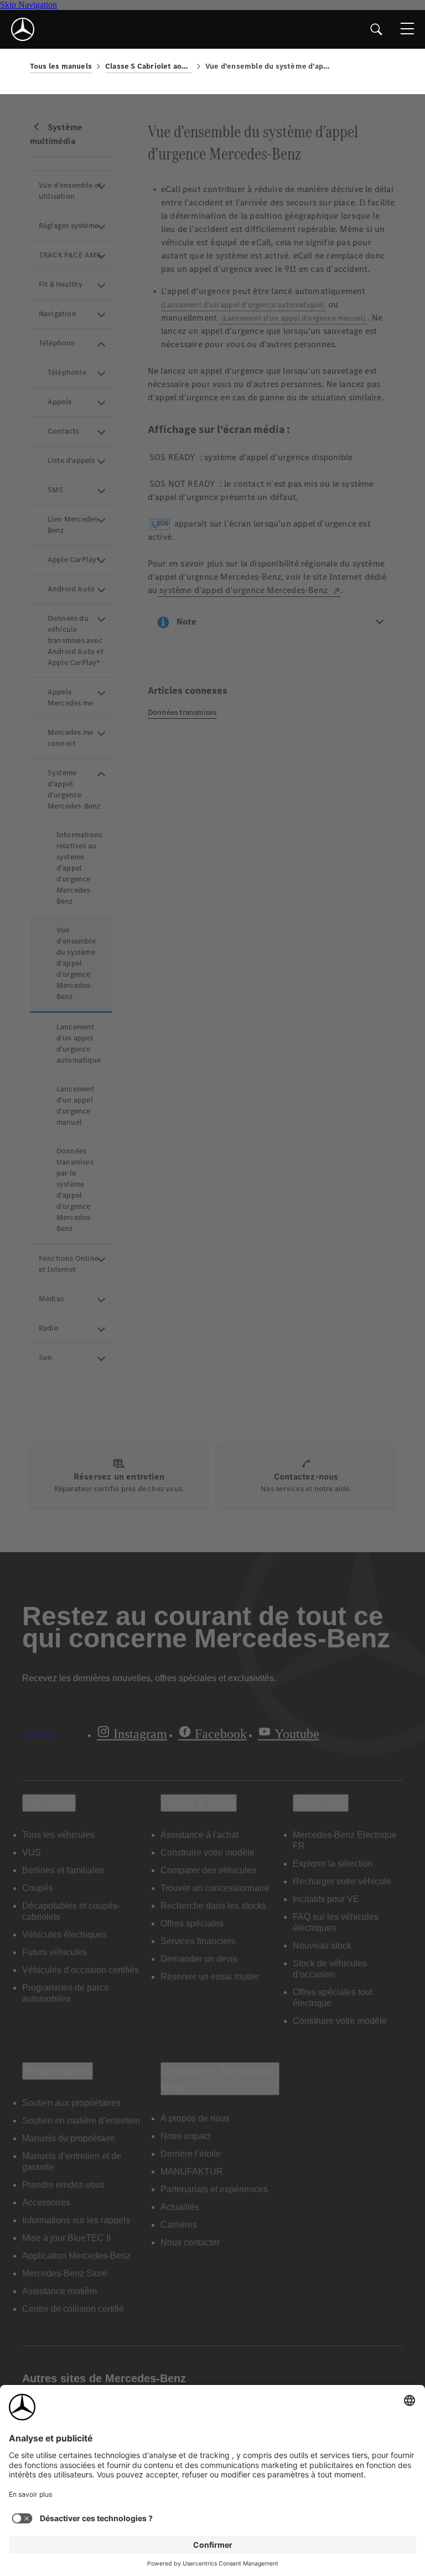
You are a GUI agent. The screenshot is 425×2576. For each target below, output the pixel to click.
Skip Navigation (28, 5)
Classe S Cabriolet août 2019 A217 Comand (149, 66)
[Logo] (23, 29)
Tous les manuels (61, 66)
